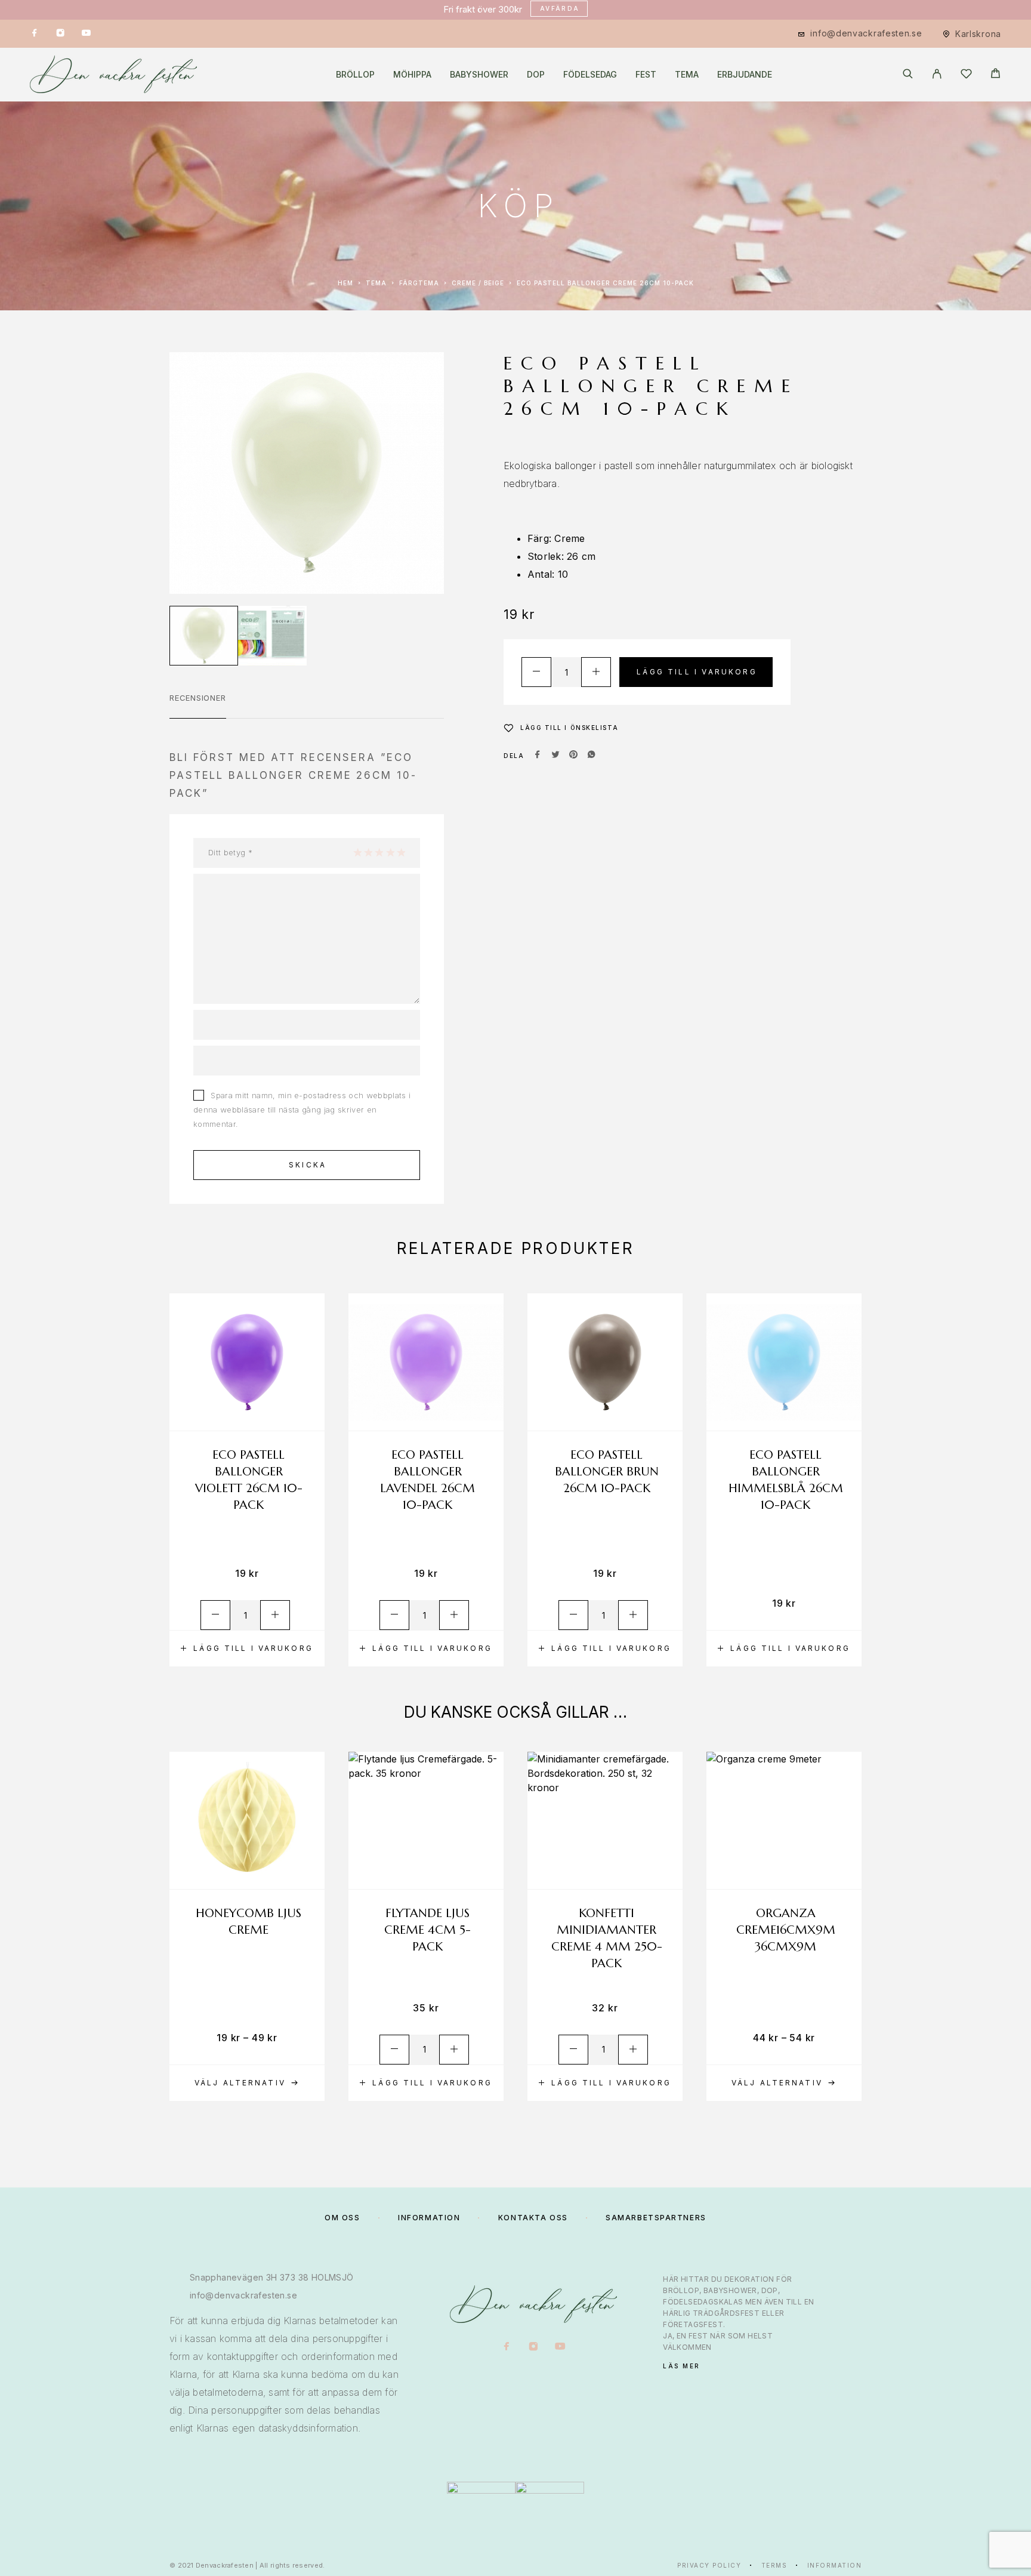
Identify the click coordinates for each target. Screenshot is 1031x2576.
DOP (536, 75)
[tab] (198, 705)
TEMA (687, 75)
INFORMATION (429, 2218)
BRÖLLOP (355, 75)
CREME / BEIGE (478, 283)
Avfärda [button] (560, 8)
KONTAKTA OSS (533, 2218)
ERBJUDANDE (745, 75)
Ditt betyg (230, 852)
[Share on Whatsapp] (591, 756)
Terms (774, 2565)
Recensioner (198, 698)
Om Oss (342, 2218)
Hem (345, 283)
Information (835, 2565)
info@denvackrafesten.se (866, 33)
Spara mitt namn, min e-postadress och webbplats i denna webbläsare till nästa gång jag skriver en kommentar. (302, 1110)
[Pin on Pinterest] (573, 756)
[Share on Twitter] (555, 756)
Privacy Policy (709, 2565)
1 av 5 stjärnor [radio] (357, 852)
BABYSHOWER (479, 75)
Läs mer (682, 2366)
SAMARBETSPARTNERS (656, 2218)
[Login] (937, 75)
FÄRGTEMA (419, 283)
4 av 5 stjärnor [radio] (390, 852)
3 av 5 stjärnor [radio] (379, 852)
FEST (646, 75)
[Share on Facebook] (538, 756)
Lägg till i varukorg (697, 672)
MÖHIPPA (412, 75)
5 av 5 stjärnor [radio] (401, 852)
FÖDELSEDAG (590, 75)
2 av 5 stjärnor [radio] (368, 852)
